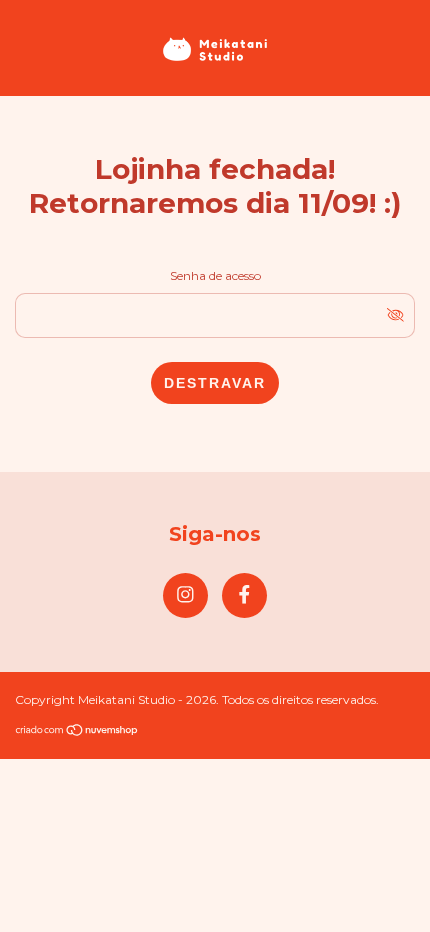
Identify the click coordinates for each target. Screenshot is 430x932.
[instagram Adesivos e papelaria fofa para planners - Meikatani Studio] (185, 595)
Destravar (215, 383)
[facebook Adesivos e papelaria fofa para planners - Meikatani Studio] (244, 595)
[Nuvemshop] (77, 731)
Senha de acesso (215, 275)
